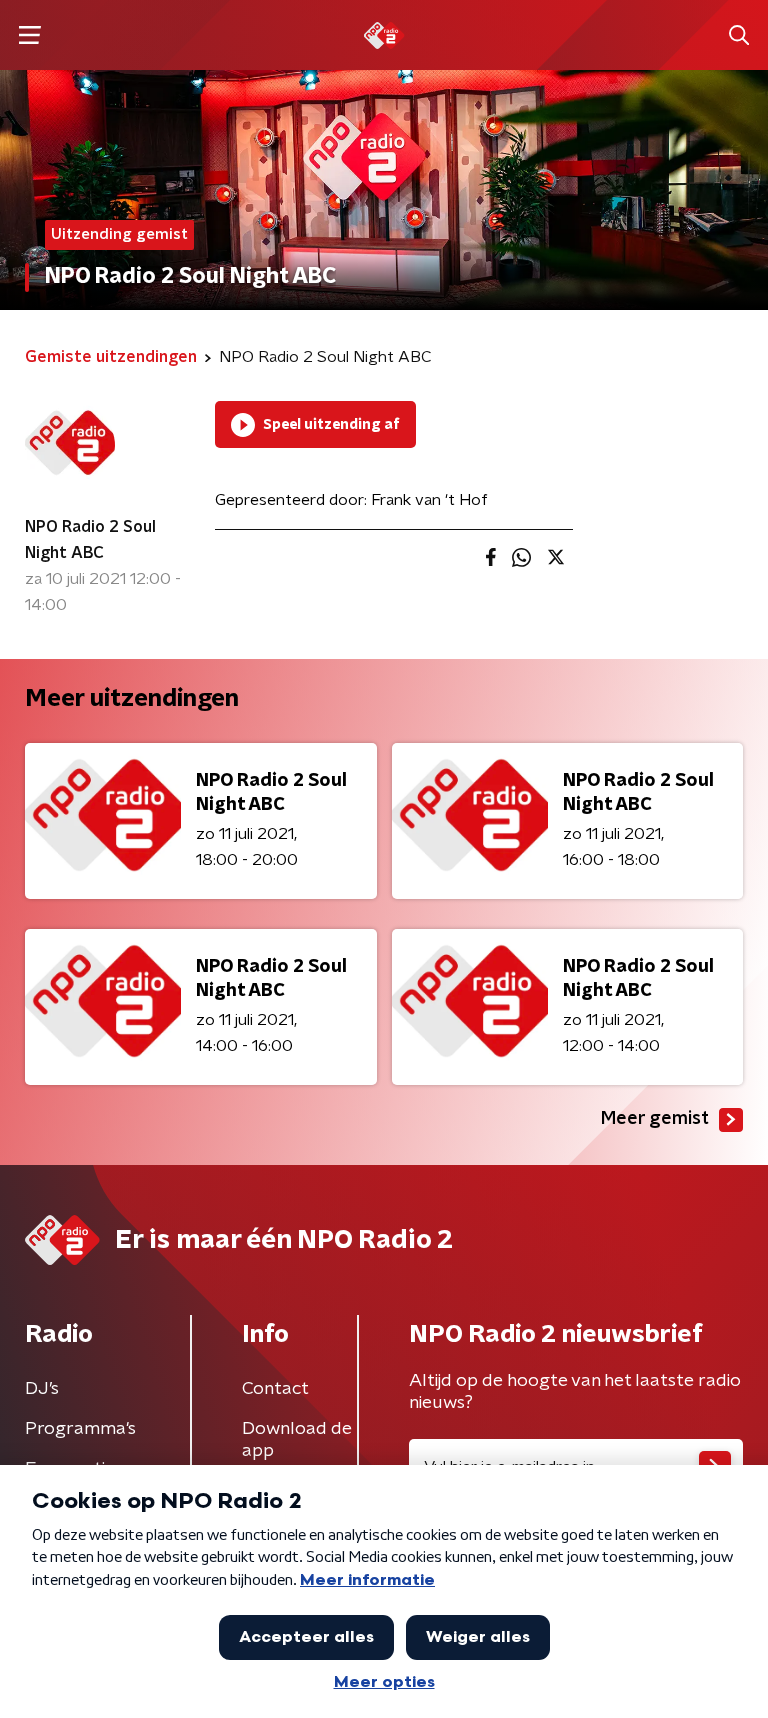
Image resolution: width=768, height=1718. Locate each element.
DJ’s (42, 1389)
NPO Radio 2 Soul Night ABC (90, 540)
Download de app (297, 1440)
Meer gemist (655, 1119)
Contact (275, 1389)
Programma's (80, 1429)
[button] (29, 35)
